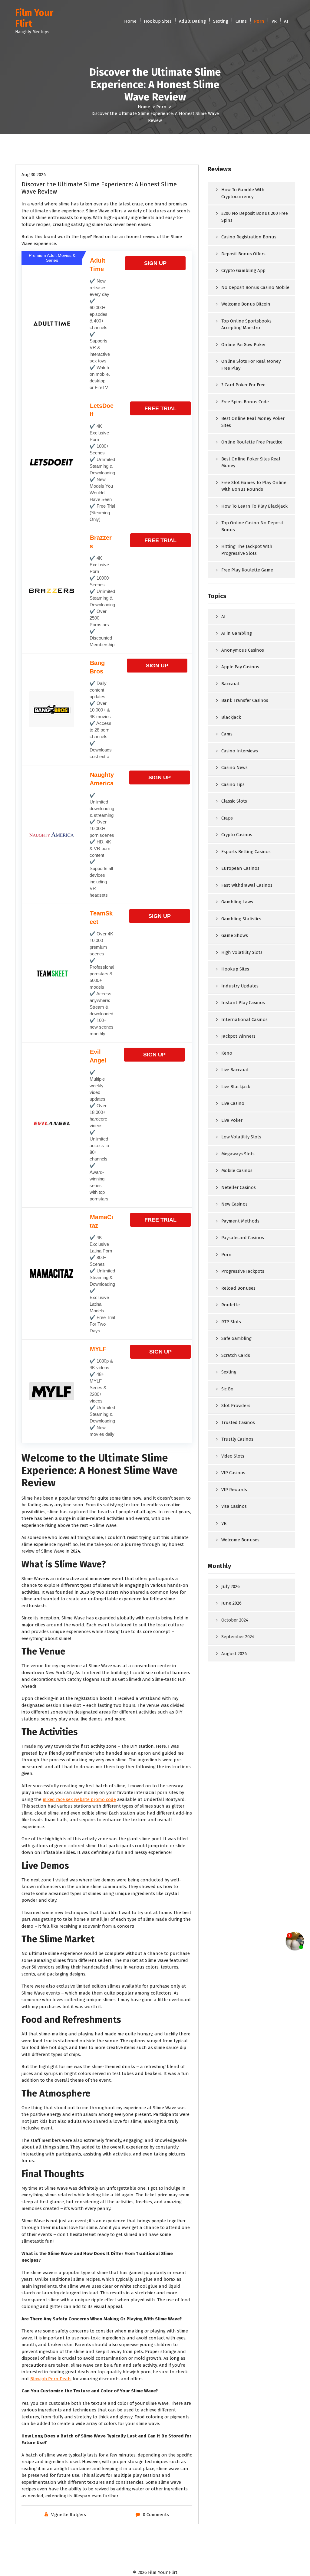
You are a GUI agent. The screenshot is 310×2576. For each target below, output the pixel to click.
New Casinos (234, 1204)
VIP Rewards (234, 1490)
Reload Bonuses (238, 1288)
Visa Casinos (234, 1506)
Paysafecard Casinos (243, 1238)
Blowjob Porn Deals (51, 2379)
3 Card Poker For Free (243, 385)
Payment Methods (240, 1221)
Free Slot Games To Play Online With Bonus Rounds (254, 486)
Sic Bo (227, 1389)
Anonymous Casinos (243, 650)
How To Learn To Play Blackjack (254, 506)
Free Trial (160, 408)
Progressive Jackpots (243, 1271)
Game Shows (235, 935)
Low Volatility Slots (241, 1137)
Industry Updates (240, 986)
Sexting (221, 21)
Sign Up (155, 263)
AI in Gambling (237, 633)
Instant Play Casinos (243, 1003)
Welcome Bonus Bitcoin (246, 304)
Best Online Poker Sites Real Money (251, 462)
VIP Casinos (233, 1473)
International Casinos (244, 1020)
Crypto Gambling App (243, 270)
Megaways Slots (238, 1154)
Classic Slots (234, 801)
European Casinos (240, 868)
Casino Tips (233, 784)
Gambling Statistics (241, 919)
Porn (259, 21)
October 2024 (235, 1620)
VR (274, 21)
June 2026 (231, 1603)
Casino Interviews (240, 751)
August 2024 (234, 1654)
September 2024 (238, 1637)
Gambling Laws (237, 902)
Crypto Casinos (237, 835)
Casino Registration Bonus (249, 237)
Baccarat (231, 684)
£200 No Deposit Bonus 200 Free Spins (255, 217)
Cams (241, 21)
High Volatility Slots (242, 952)
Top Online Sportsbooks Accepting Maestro (246, 324)
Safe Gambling (236, 1338)
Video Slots (233, 1456)
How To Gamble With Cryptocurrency (243, 193)
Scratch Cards (236, 1355)
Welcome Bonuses (240, 1540)
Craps (227, 818)
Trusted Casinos (238, 1422)
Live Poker (232, 1120)
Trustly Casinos (237, 1439)
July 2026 (231, 1586)
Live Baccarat (235, 1070)
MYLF (98, 1349)
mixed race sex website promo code (79, 1799)
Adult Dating (192, 21)
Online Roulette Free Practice (252, 442)
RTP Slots (231, 1322)
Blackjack (231, 717)
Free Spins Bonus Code (245, 402)
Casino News (234, 768)
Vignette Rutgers (69, 2515)
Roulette (231, 1305)
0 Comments (156, 2515)
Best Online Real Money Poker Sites (253, 422)
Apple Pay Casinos (240, 667)
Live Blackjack (236, 1087)
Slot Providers (236, 1406)
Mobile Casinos (237, 1170)
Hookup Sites (158, 21)
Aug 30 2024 (34, 175)
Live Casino (233, 1103)
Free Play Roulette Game (247, 570)
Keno (227, 1053)
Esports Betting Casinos (246, 852)
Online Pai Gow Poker (244, 345)
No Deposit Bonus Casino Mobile (255, 287)
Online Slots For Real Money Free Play (251, 365)
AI (286, 21)
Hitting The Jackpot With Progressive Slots (247, 550)
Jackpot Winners (238, 1036)
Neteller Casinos (239, 1187)
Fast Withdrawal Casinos (247, 885)
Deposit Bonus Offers (243, 254)
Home (130, 21)
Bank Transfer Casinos (245, 700)
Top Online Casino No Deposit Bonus (252, 526)
